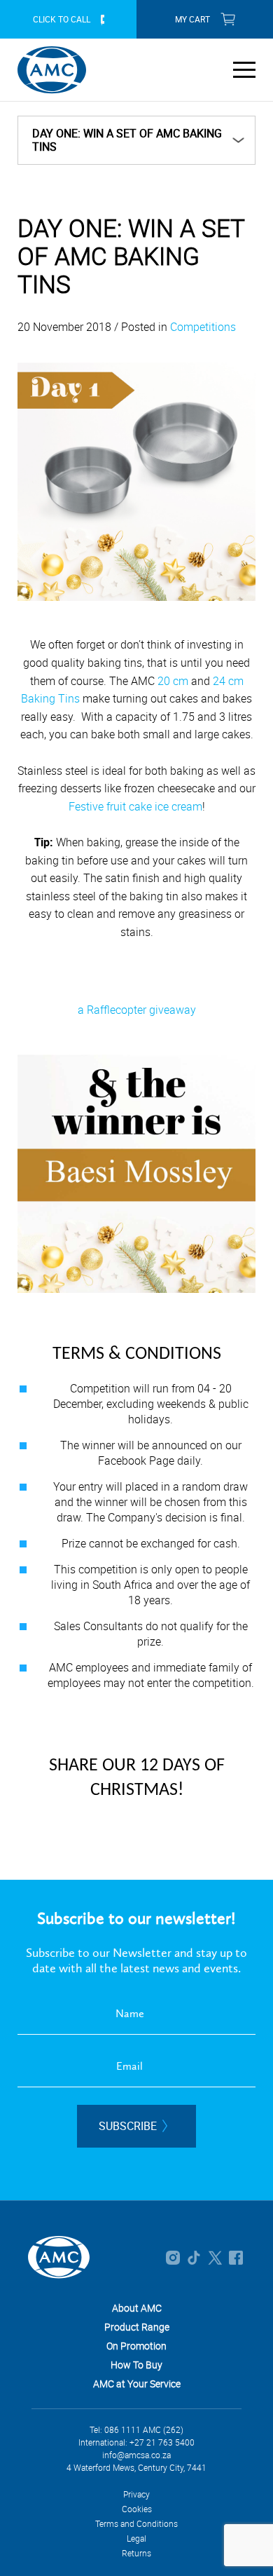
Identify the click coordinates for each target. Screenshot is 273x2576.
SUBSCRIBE (128, 2126)
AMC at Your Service (137, 2384)
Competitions (203, 327)
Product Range (137, 2327)
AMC (52, 70)
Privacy (136, 2494)
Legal (136, 2538)
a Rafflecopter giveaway (137, 1010)
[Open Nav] (244, 69)
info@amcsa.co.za (136, 2455)
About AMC (137, 2308)
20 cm (174, 681)
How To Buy (136, 2365)
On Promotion (136, 2346)
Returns (136, 2553)
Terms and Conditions (136, 2523)
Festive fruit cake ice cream (135, 806)
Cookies (137, 2509)
